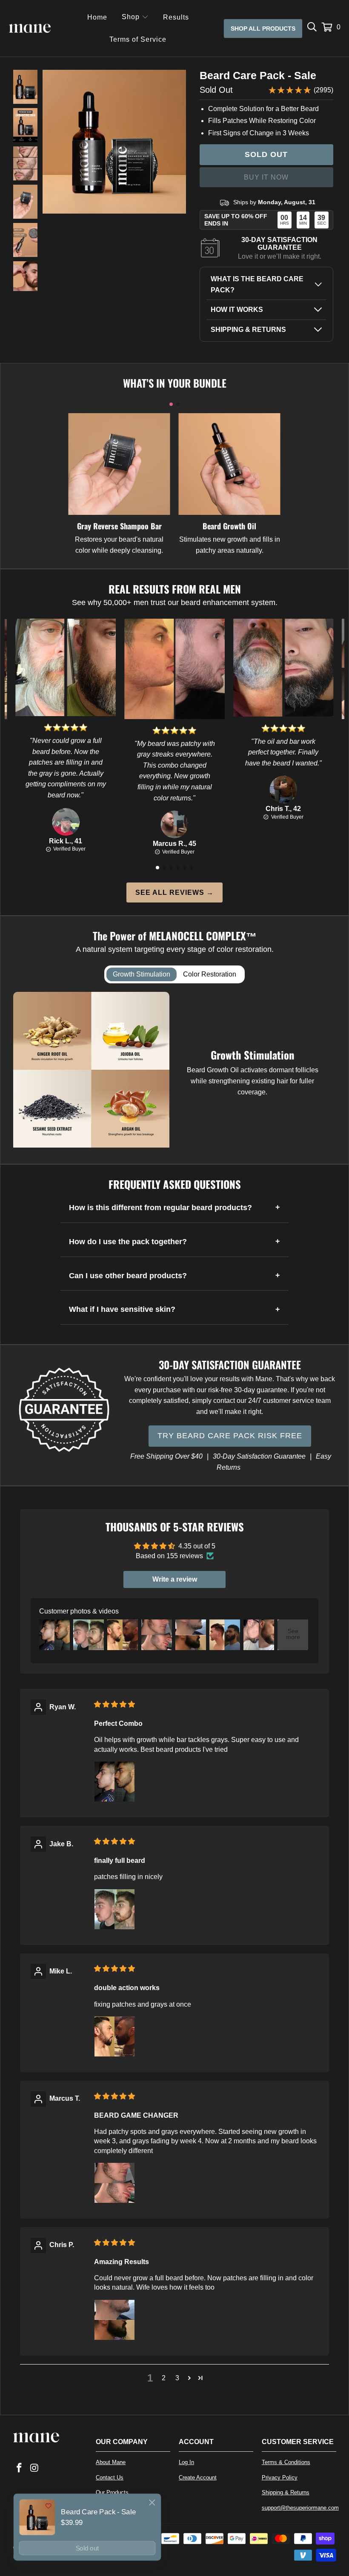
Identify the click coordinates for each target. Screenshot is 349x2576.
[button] (135, 18)
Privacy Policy (280, 2477)
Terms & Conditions (286, 2462)
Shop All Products (263, 29)
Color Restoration (210, 974)
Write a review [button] (175, 1579)
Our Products (112, 2492)
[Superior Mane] (30, 29)
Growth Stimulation (142, 974)
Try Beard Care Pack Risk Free (230, 1436)
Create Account (198, 2477)
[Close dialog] (152, 2502)
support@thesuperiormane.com (300, 2508)
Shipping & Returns (286, 2492)
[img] (114, 1704)
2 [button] (164, 2378)
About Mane (111, 2462)
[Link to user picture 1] (114, 1782)
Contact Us (110, 2477)
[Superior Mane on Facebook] (20, 2468)
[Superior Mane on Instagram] (34, 2468)
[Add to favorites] (48, 2506)
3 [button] (177, 2378)
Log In (186, 2462)
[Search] (312, 29)
